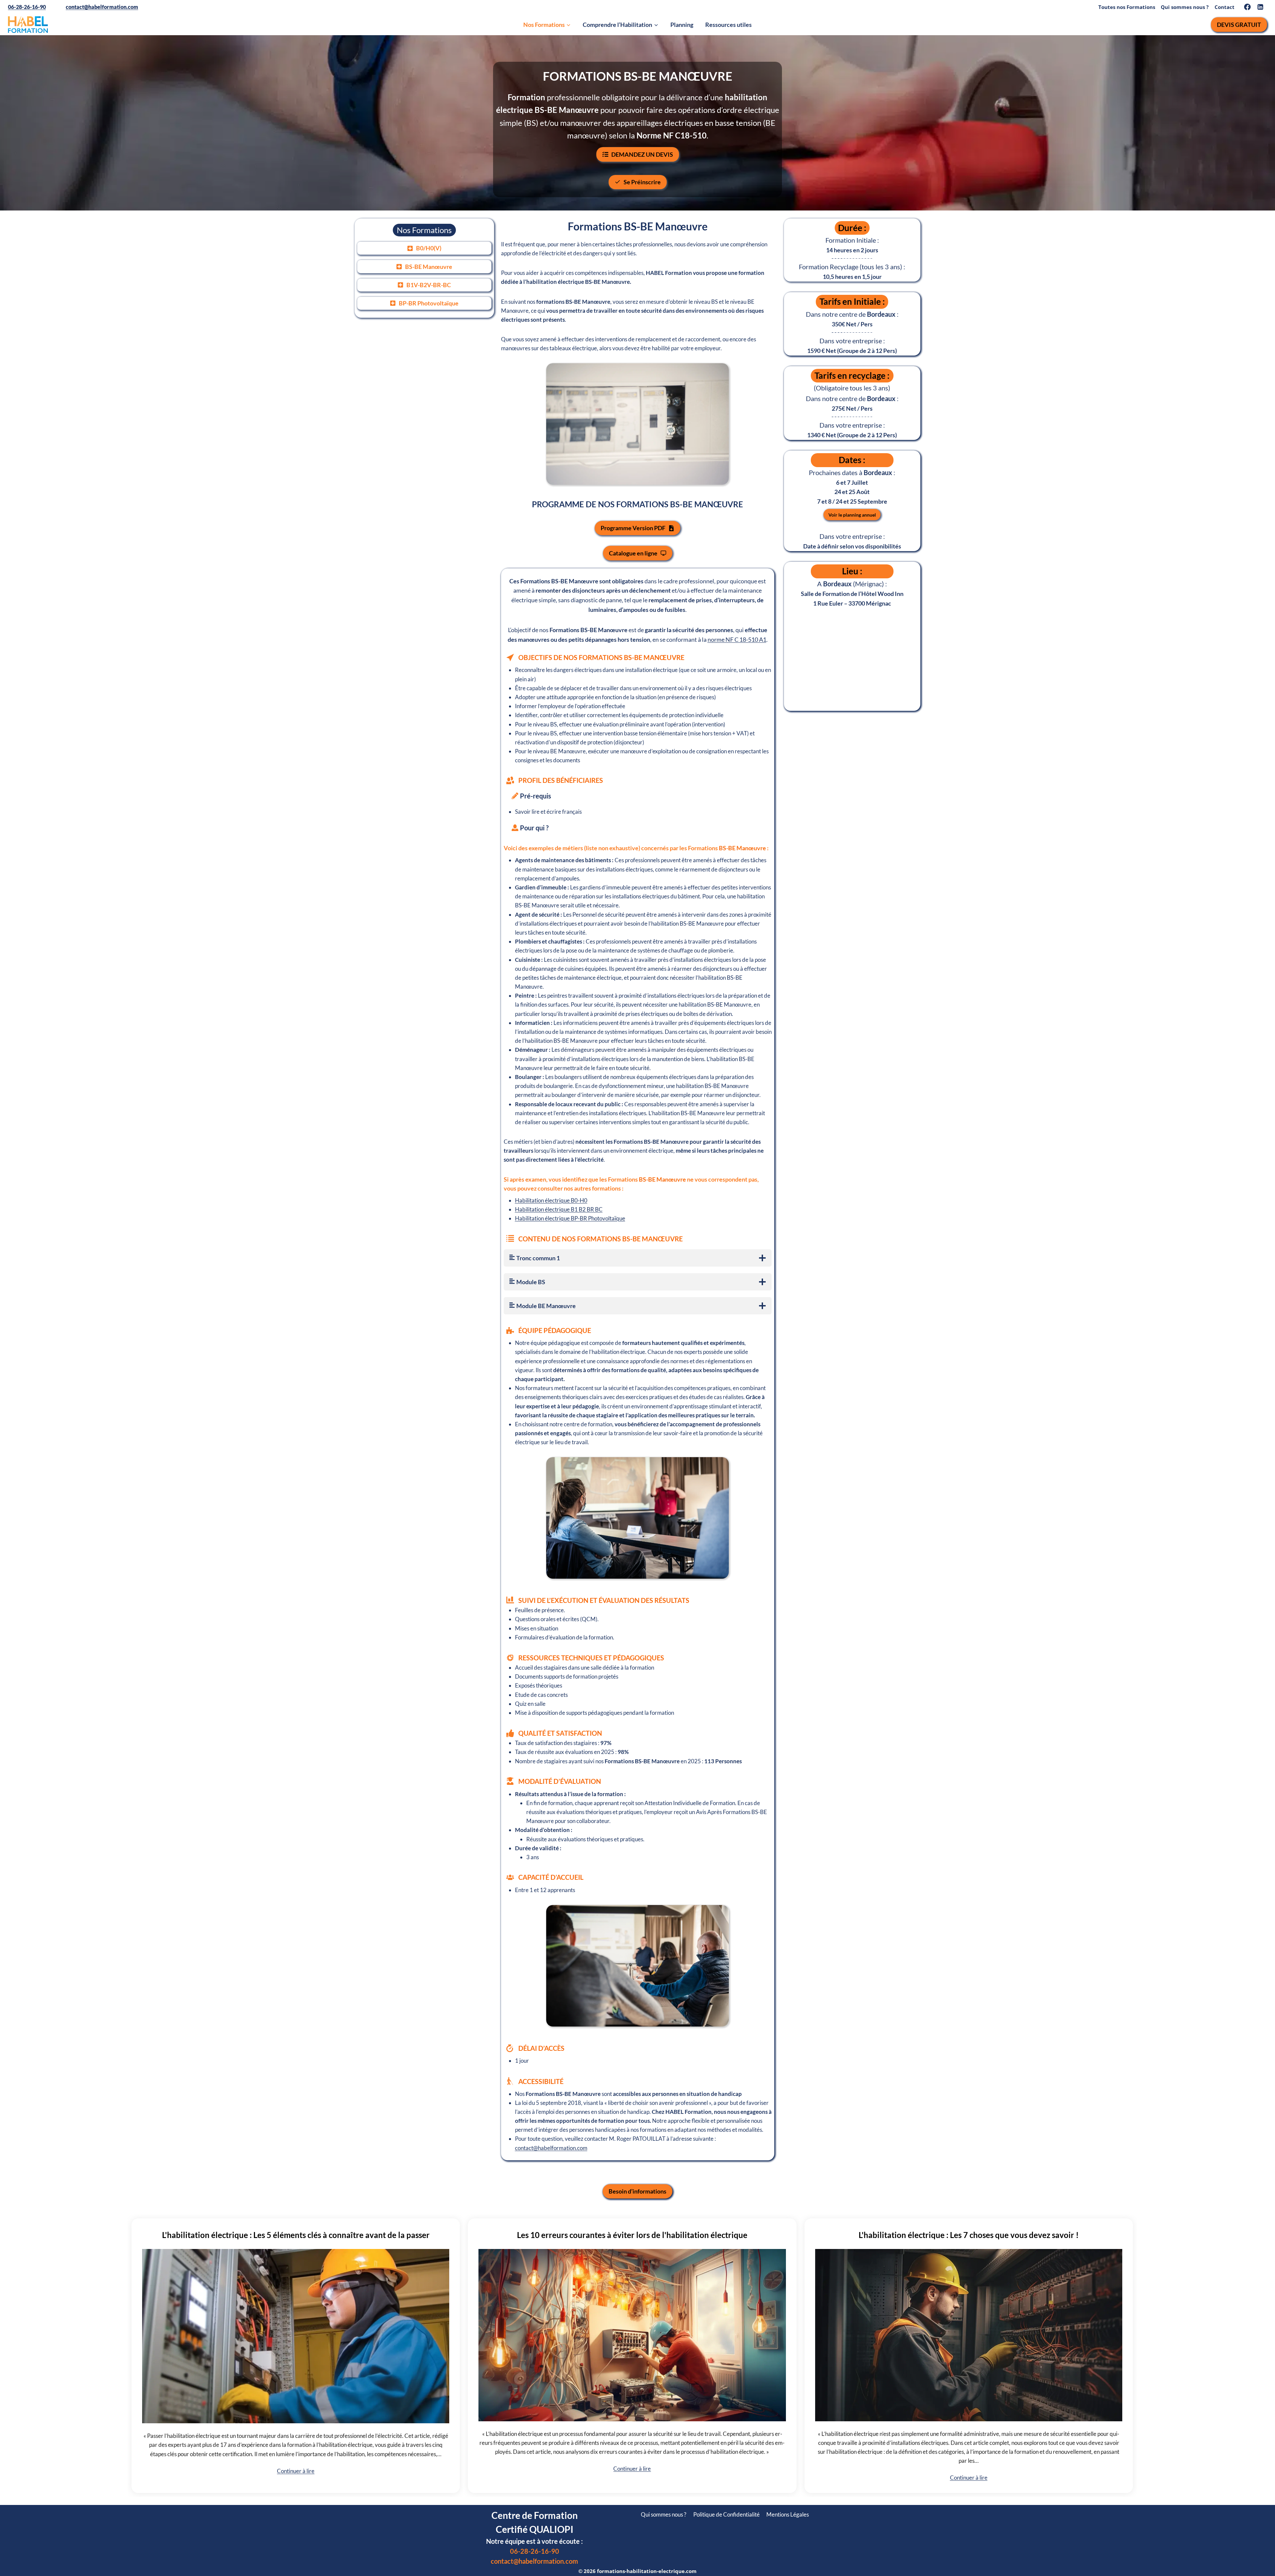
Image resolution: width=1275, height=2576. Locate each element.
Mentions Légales (788, 2514)
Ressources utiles (728, 25)
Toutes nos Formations (1127, 7)
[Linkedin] (1261, 7)
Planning (682, 25)
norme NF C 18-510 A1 (737, 639)
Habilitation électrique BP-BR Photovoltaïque (570, 1218)
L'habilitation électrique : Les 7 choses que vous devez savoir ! (969, 2235)
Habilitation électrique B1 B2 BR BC (559, 1209)
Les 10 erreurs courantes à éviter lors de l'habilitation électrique (632, 2235)
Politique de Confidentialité (726, 2514)
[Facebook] (1247, 7)
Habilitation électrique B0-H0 (551, 1200)
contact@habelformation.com (102, 7)
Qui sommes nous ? (1185, 7)
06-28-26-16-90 (27, 7)
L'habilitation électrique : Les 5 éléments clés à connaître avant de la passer (296, 2235)
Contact (1225, 7)
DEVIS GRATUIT (1239, 25)
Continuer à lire (296, 2471)
